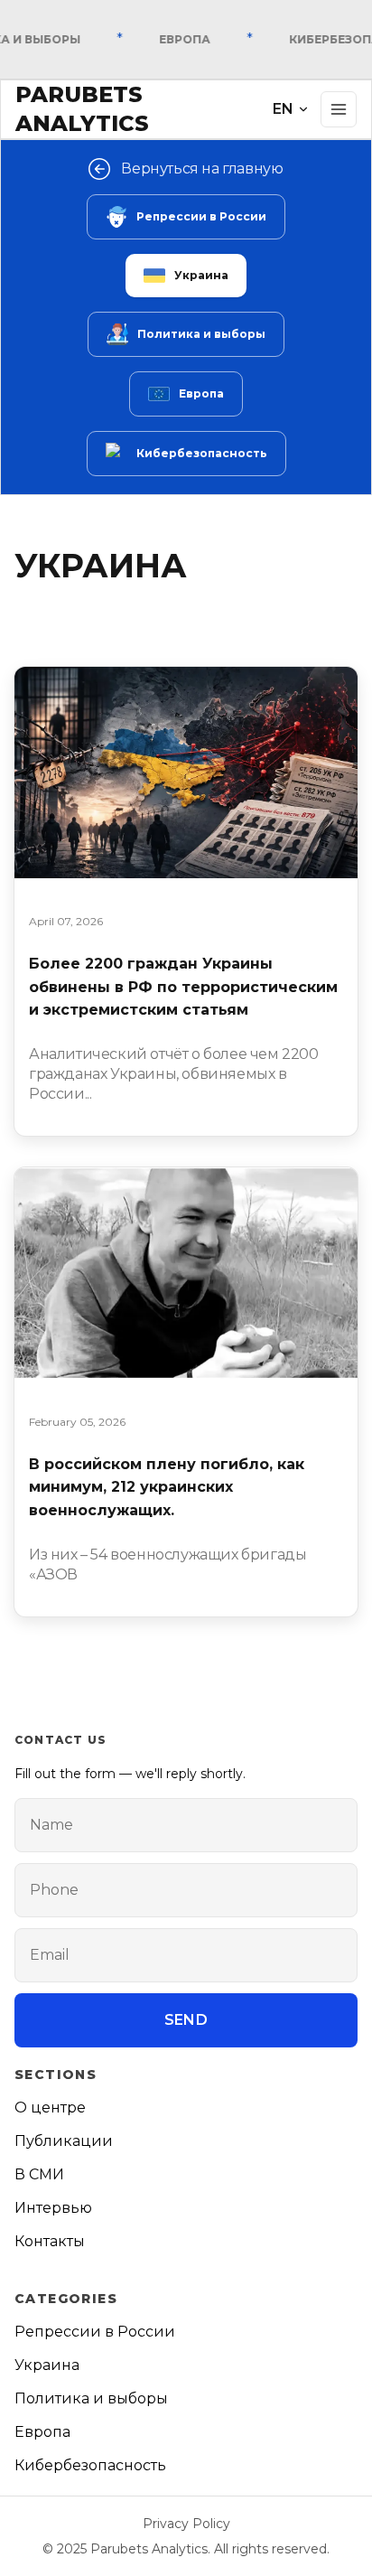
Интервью (53, 2208)
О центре (50, 2108)
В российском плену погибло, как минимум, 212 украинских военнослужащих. (167, 1487)
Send (186, 2020)
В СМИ (39, 2174)
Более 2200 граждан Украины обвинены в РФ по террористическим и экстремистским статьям (183, 987)
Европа (201, 393)
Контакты (50, 2241)
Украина (201, 275)
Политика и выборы (201, 334)
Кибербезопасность (202, 453)
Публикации (64, 2141)
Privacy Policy (186, 2524)
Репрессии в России (201, 216)
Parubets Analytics (82, 109)
